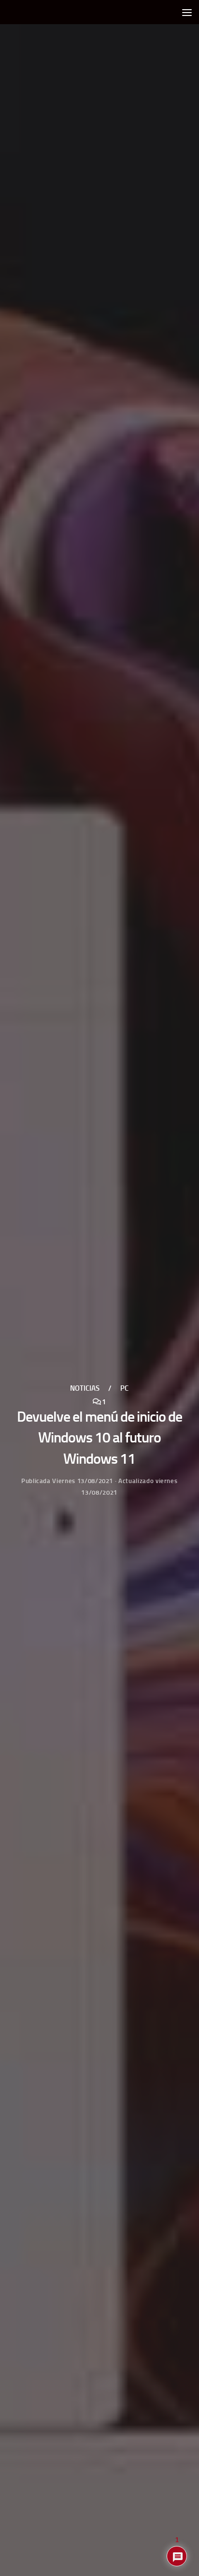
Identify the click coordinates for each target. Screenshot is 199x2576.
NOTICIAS (85, 1388)
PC (124, 1388)
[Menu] (187, 12)
